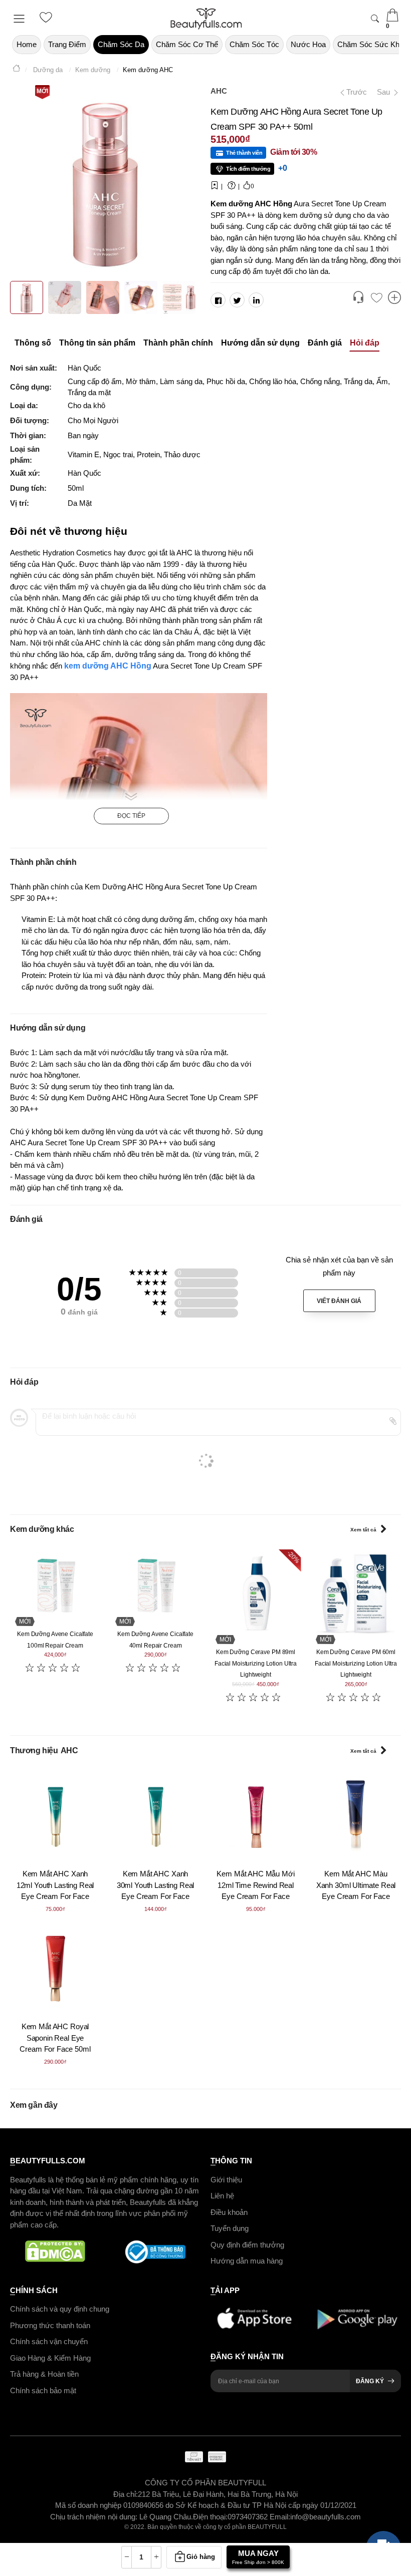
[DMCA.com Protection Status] (55, 2252)
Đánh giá (325, 343)
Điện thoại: (210, 2516)
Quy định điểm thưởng (247, 2244)
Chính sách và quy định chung (60, 2309)
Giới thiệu (226, 2179)
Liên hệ (222, 2196)
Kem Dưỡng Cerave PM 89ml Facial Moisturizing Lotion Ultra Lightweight (256, 1663)
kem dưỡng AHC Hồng (107, 666)
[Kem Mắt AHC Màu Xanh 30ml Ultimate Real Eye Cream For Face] (356, 1816)
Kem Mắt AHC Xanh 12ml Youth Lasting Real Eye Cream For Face (55, 1885)
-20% (293, 1557)
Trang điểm (67, 44)
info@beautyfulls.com (326, 2516)
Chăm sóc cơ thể (187, 44)
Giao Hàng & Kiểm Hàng (50, 2357)
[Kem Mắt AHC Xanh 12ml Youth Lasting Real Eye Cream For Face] (55, 1816)
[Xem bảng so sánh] (394, 298)
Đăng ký (370, 2381)
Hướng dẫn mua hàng (247, 2261)
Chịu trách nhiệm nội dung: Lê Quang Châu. (122, 2516)
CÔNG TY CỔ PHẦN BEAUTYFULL (205, 2483)
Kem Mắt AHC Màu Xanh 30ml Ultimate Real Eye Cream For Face (356, 1885)
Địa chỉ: (126, 2494)
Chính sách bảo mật (43, 2390)
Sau (384, 92)
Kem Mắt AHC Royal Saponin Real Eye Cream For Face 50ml (55, 2038)
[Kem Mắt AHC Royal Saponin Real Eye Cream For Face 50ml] (55, 1969)
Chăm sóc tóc (254, 44)
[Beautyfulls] (17, 70)
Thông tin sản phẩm (97, 343)
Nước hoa (308, 44)
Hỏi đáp (365, 343)
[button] (358, 298)
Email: (280, 2516)
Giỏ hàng (201, 2557)
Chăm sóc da (121, 44)
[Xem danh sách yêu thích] (376, 298)
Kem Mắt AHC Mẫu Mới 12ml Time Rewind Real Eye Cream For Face (255, 1885)
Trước (353, 92)
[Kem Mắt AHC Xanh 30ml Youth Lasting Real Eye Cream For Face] (155, 1816)
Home (27, 44)
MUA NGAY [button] (258, 2557)
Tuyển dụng (230, 2228)
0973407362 (249, 2516)
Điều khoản (229, 2212)
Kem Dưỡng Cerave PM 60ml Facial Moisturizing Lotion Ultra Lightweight (356, 1663)
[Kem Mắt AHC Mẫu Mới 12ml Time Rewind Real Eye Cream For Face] (256, 1816)
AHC (219, 91)
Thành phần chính (178, 343)
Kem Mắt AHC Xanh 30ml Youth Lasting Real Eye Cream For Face (156, 1885)
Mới (42, 91)
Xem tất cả (363, 1530)
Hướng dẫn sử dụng (260, 343)
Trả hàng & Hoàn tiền (44, 2374)
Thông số (33, 343)
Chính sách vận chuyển (49, 2341)
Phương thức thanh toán (50, 2325)
